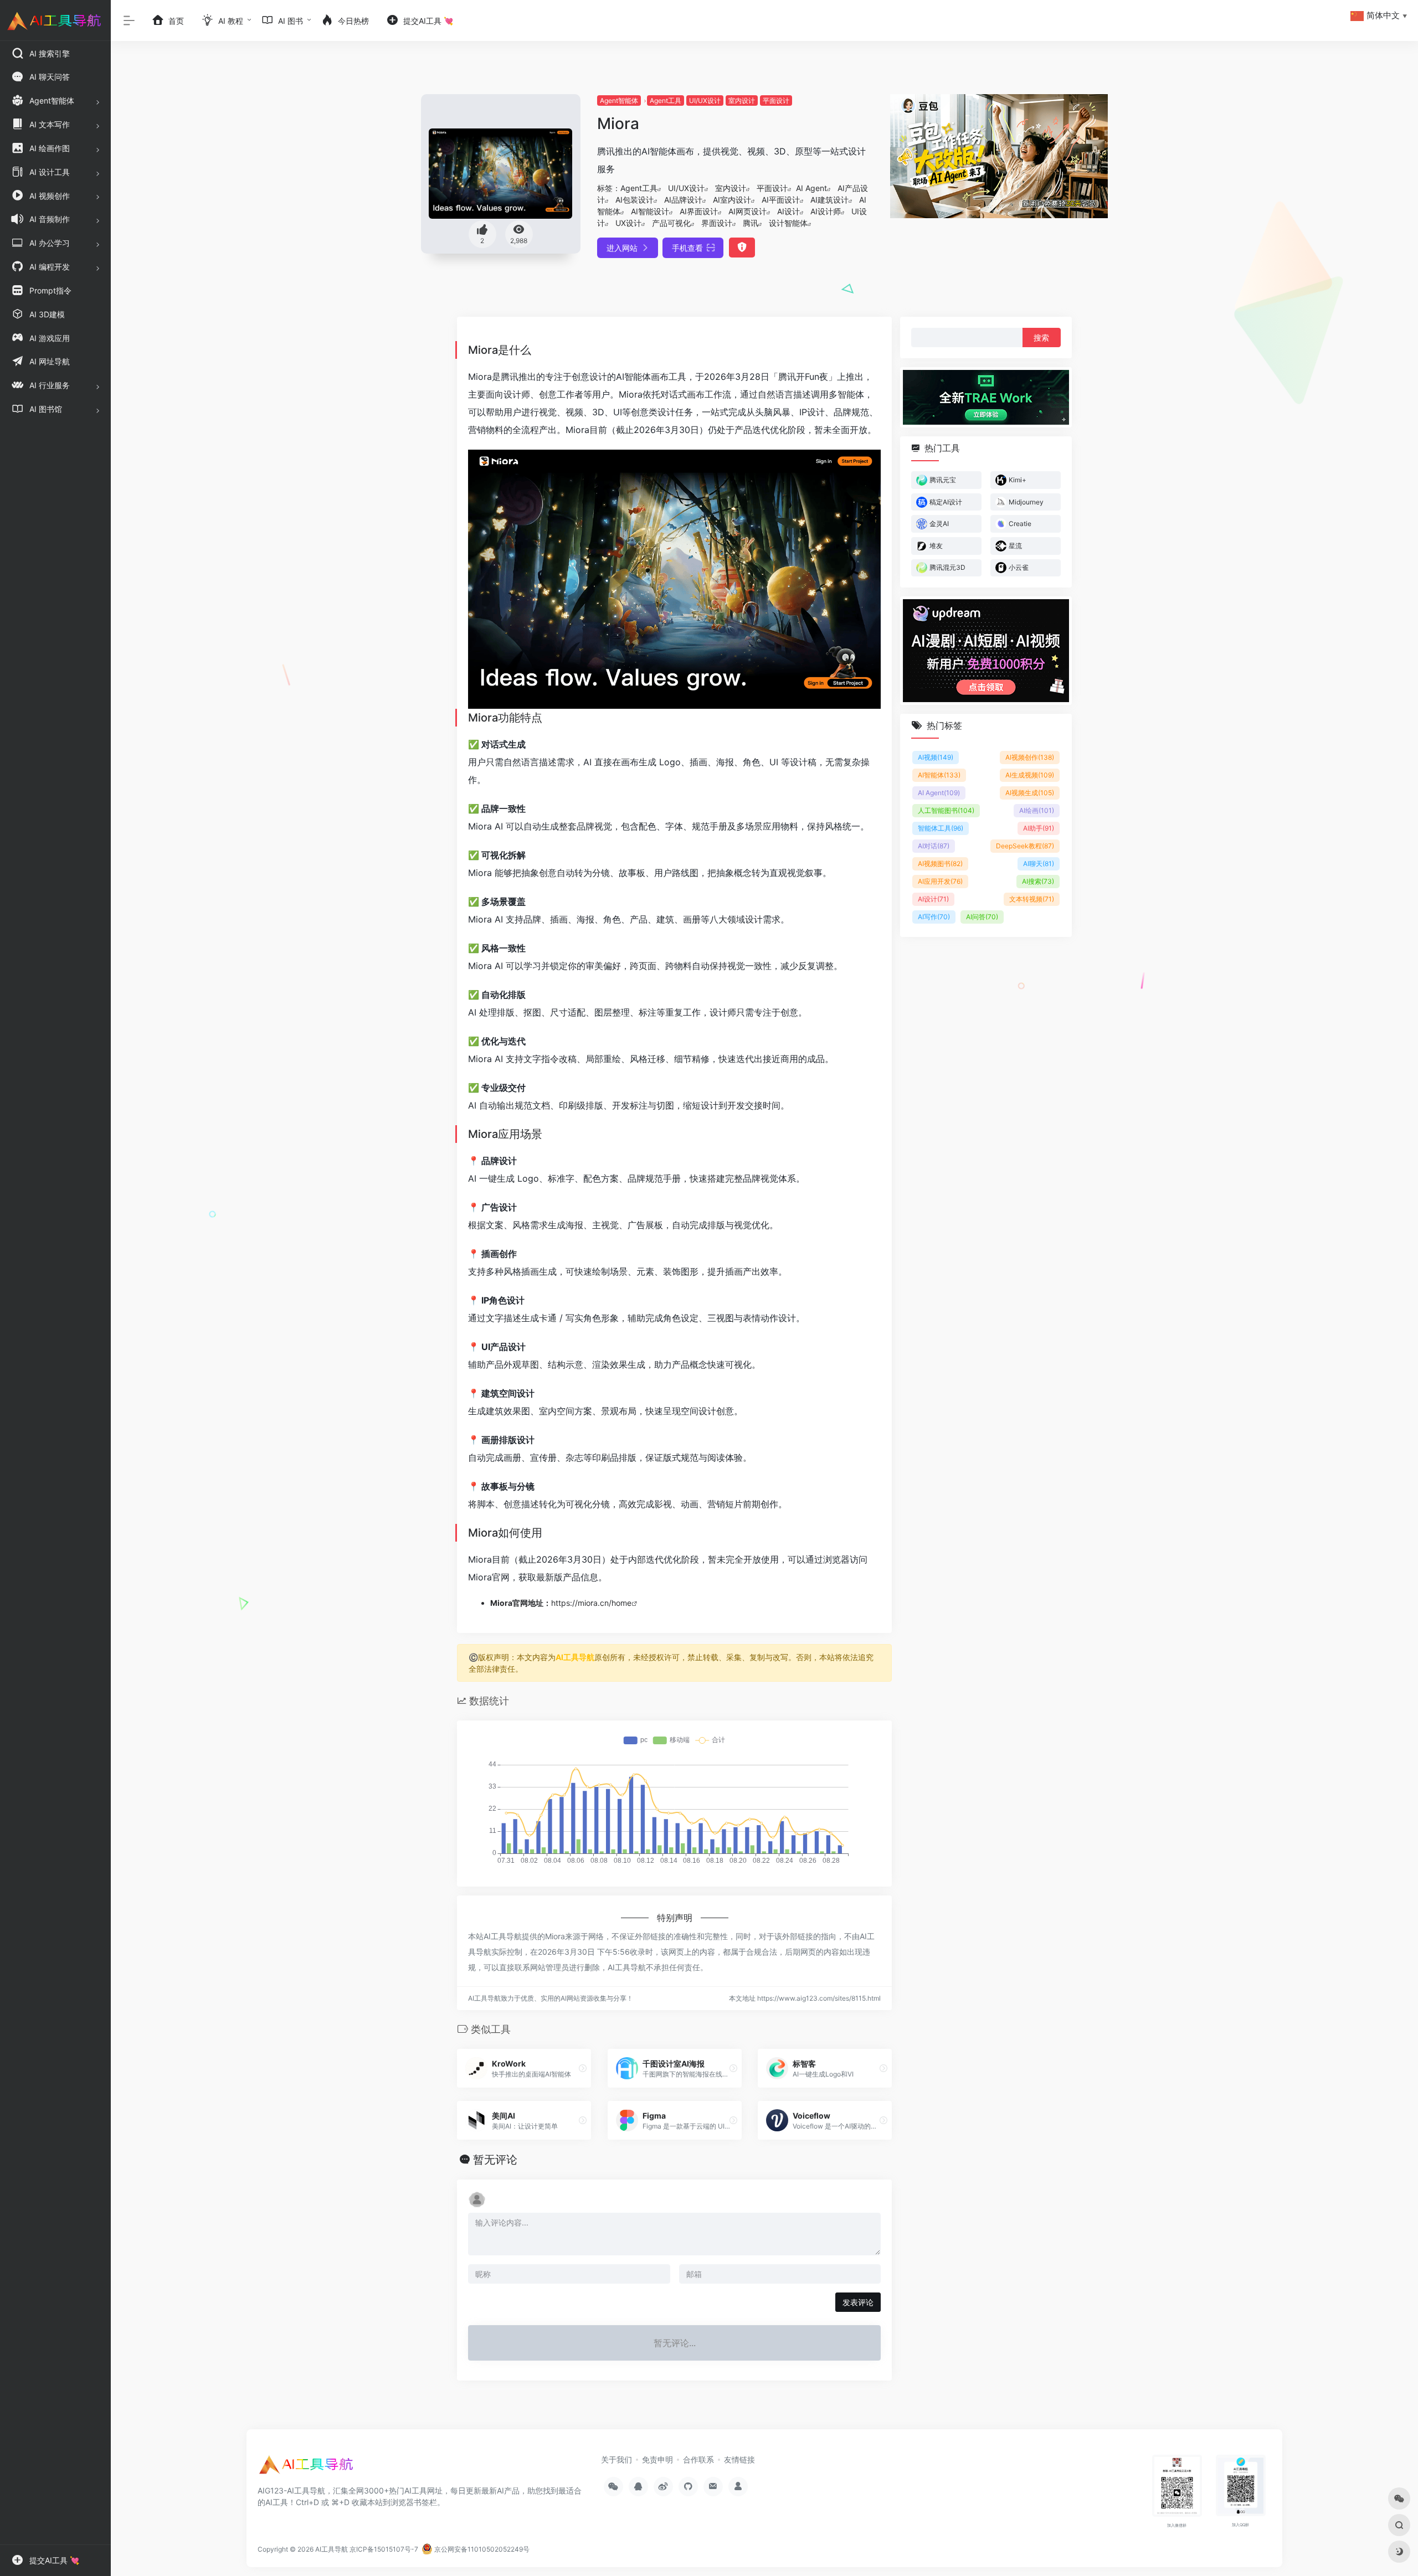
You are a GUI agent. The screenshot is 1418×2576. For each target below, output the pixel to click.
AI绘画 (1037, 810)
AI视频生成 (1030, 793)
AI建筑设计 (829, 200)
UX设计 (628, 223)
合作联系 (698, 2459)
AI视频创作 (1030, 757)
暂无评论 (495, 2160)
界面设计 (717, 223)
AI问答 (982, 917)
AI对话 (934, 846)
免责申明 (657, 2459)
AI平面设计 (781, 200)
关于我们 (616, 2459)
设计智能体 (788, 223)
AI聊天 (1039, 864)
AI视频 (936, 757)
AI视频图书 (940, 864)
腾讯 (751, 223)
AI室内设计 (732, 200)
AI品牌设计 (683, 200)
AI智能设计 (650, 211)
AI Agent (811, 188)
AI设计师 (826, 211)
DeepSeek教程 (1025, 846)
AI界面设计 (699, 211)
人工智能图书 (946, 810)
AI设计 (788, 211)
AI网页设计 (747, 211)
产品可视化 (671, 223)
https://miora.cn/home (591, 1603)
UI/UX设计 (705, 101)
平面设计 (776, 101)
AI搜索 (1038, 881)
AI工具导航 (575, 1657)
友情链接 (739, 2459)
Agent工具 (666, 101)
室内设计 (742, 101)
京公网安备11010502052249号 (481, 2549)
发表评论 (858, 2302)
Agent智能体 (619, 101)
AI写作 (934, 917)
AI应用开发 (940, 881)
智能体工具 (941, 828)
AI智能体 (939, 775)
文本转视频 (1032, 899)
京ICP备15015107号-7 (384, 2549)
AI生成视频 (1030, 775)
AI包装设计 (634, 200)
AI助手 (1039, 828)
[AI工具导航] (307, 2468)
